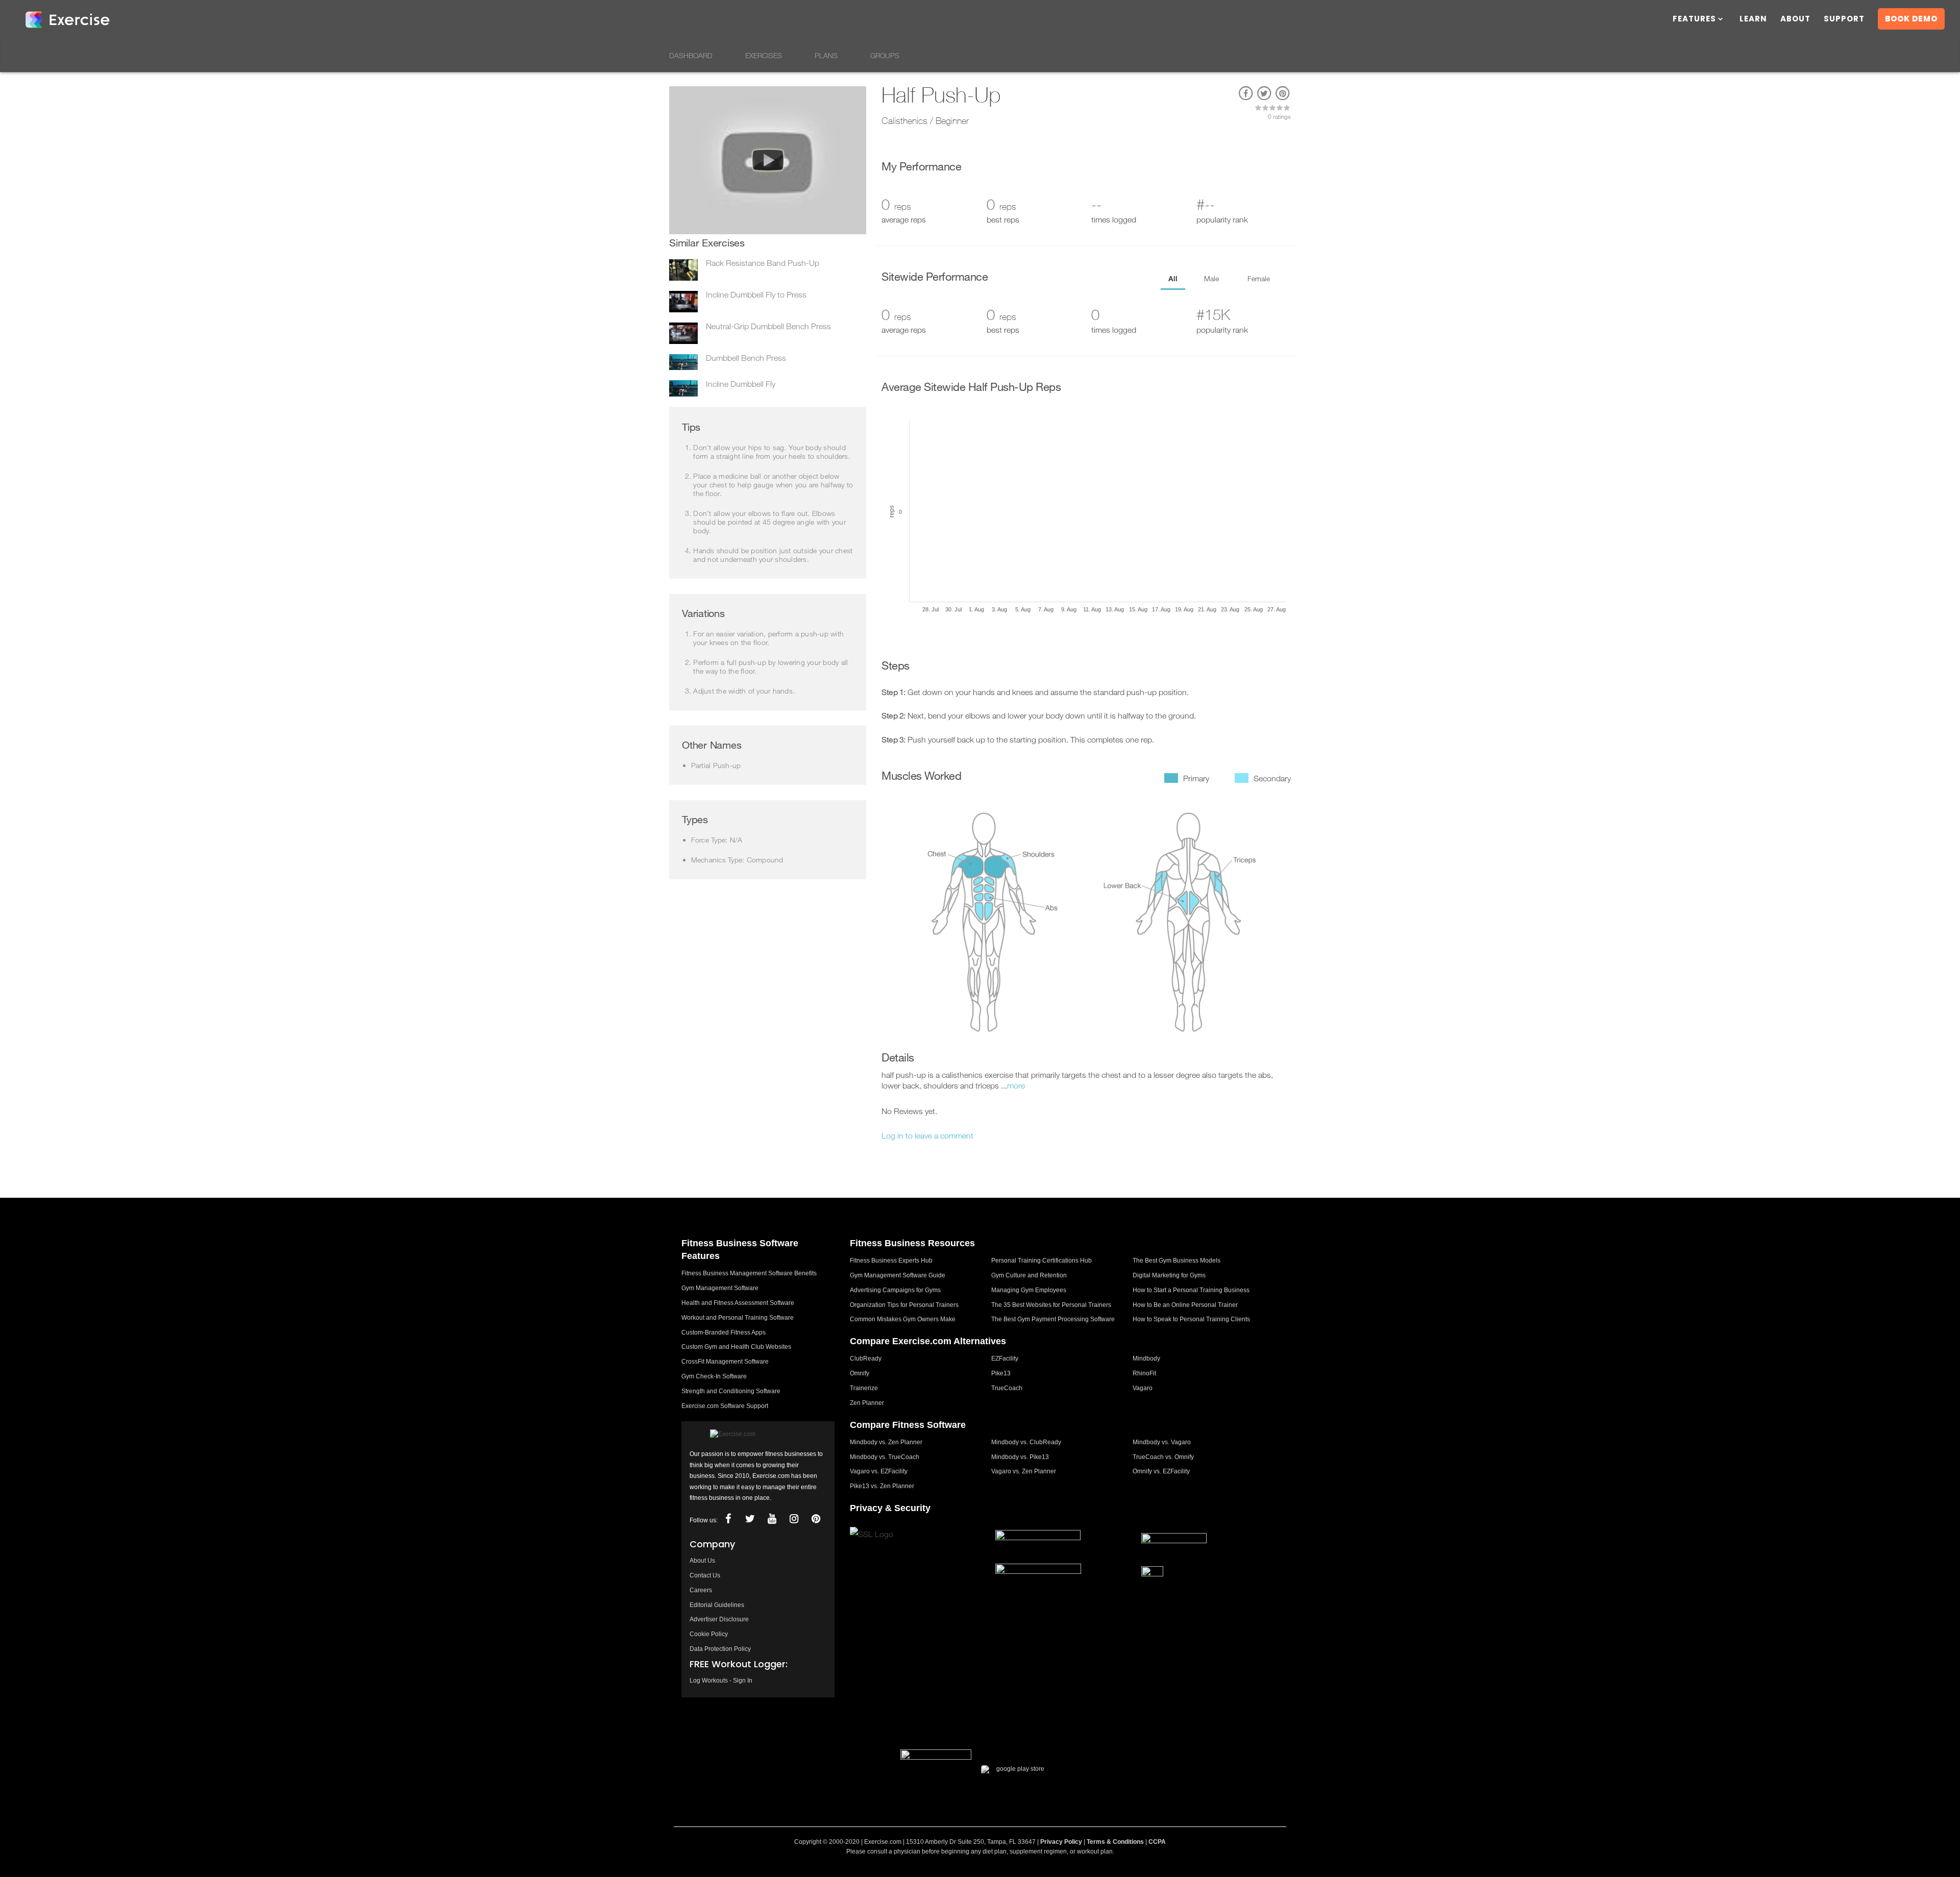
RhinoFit (1144, 1373)
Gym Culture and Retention (1029, 1275)
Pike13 (1001, 1373)
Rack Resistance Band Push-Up (763, 263)
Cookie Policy (709, 1634)
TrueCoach (1007, 1388)
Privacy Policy (1061, 1842)
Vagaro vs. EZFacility (879, 1471)
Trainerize (864, 1388)
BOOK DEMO (1911, 19)
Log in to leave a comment (927, 1135)
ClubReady (866, 1359)
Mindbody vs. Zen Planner (886, 1442)
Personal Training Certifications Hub (1042, 1261)
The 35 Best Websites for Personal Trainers (1051, 1305)
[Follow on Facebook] (728, 1519)
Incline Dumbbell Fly (741, 384)
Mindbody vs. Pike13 (1020, 1457)
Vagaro (1143, 1388)
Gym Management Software (720, 1288)
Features (1694, 20)
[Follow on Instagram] (794, 1519)
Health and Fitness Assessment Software (738, 1303)
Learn (1753, 20)
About (1795, 20)
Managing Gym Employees (1029, 1290)
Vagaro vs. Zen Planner (1024, 1471)
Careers (701, 1590)
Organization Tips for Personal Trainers (904, 1305)
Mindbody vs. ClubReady (1026, 1442)
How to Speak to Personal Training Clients (1191, 1319)
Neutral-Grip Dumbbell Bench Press (768, 326)
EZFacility (1005, 1359)
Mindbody (1146, 1359)
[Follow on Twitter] (750, 1519)
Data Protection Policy (720, 1649)
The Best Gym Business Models (1177, 1261)
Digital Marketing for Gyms (1169, 1275)
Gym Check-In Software (714, 1376)
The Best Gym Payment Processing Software (1053, 1319)
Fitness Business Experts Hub (891, 1261)
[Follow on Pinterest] (816, 1519)
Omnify (860, 1373)
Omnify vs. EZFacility (1161, 1471)
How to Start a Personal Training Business (1191, 1290)
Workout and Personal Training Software (738, 1318)
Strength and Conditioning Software (731, 1391)
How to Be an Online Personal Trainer (1185, 1305)
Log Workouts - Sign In (721, 1681)
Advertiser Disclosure (719, 1619)
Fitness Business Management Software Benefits (749, 1273)
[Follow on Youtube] (772, 1519)
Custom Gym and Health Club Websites (736, 1347)
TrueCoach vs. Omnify (1163, 1457)
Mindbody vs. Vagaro (1162, 1442)
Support (1844, 20)
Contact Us (705, 1575)
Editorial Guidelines (717, 1605)
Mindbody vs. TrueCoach (885, 1457)
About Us (702, 1561)
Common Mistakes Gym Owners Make (903, 1319)
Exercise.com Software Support (725, 1406)
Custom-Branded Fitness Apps (724, 1332)
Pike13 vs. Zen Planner (882, 1486)
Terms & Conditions (1115, 1842)
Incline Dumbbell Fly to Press (756, 294)
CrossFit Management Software (725, 1362)
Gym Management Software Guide (898, 1275)
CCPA (1157, 1842)
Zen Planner (867, 1403)
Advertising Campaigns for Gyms (895, 1290)
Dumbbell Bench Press (746, 358)
